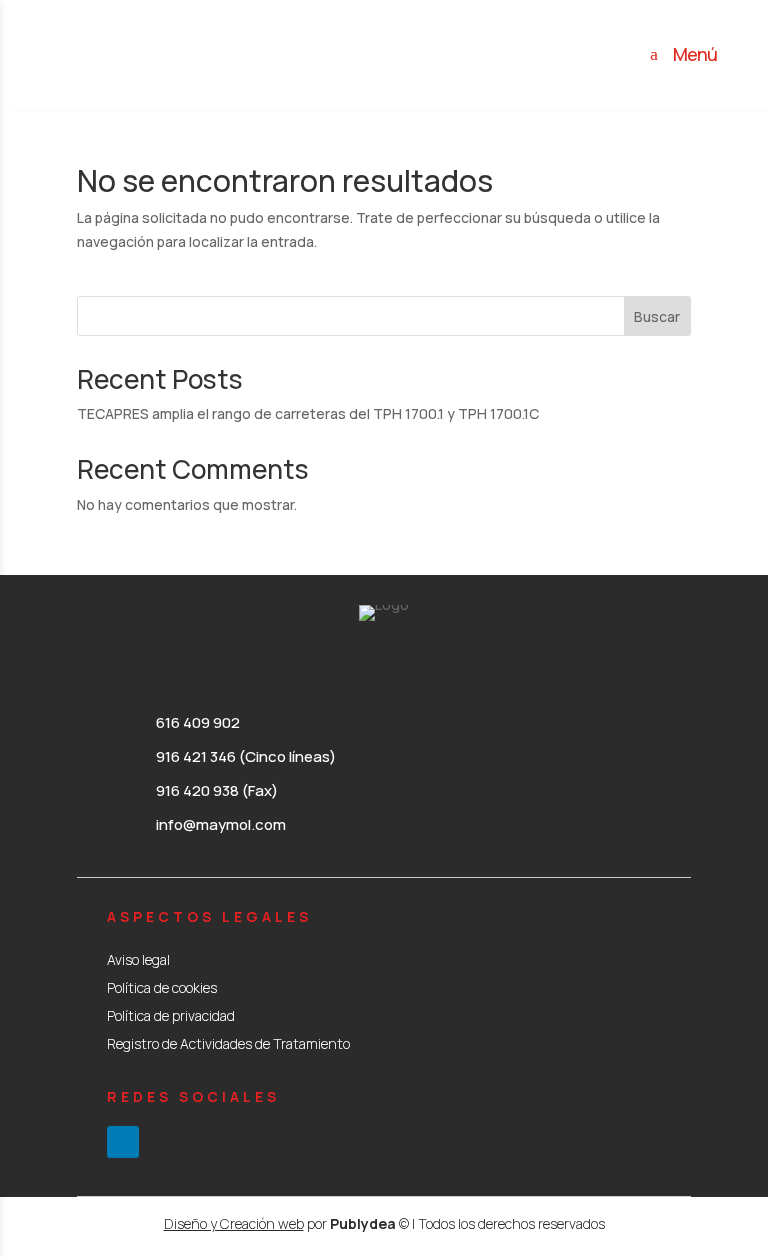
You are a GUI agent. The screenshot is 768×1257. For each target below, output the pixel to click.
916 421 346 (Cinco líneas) (246, 756)
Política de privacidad (171, 1015)
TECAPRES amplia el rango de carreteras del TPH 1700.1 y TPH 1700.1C (308, 413)
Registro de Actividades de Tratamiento (228, 1043)
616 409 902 (198, 722)
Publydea (363, 1223)
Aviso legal (138, 959)
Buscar (657, 316)
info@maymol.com (221, 824)
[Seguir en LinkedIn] (123, 1142)
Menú (695, 54)
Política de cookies (162, 987)
